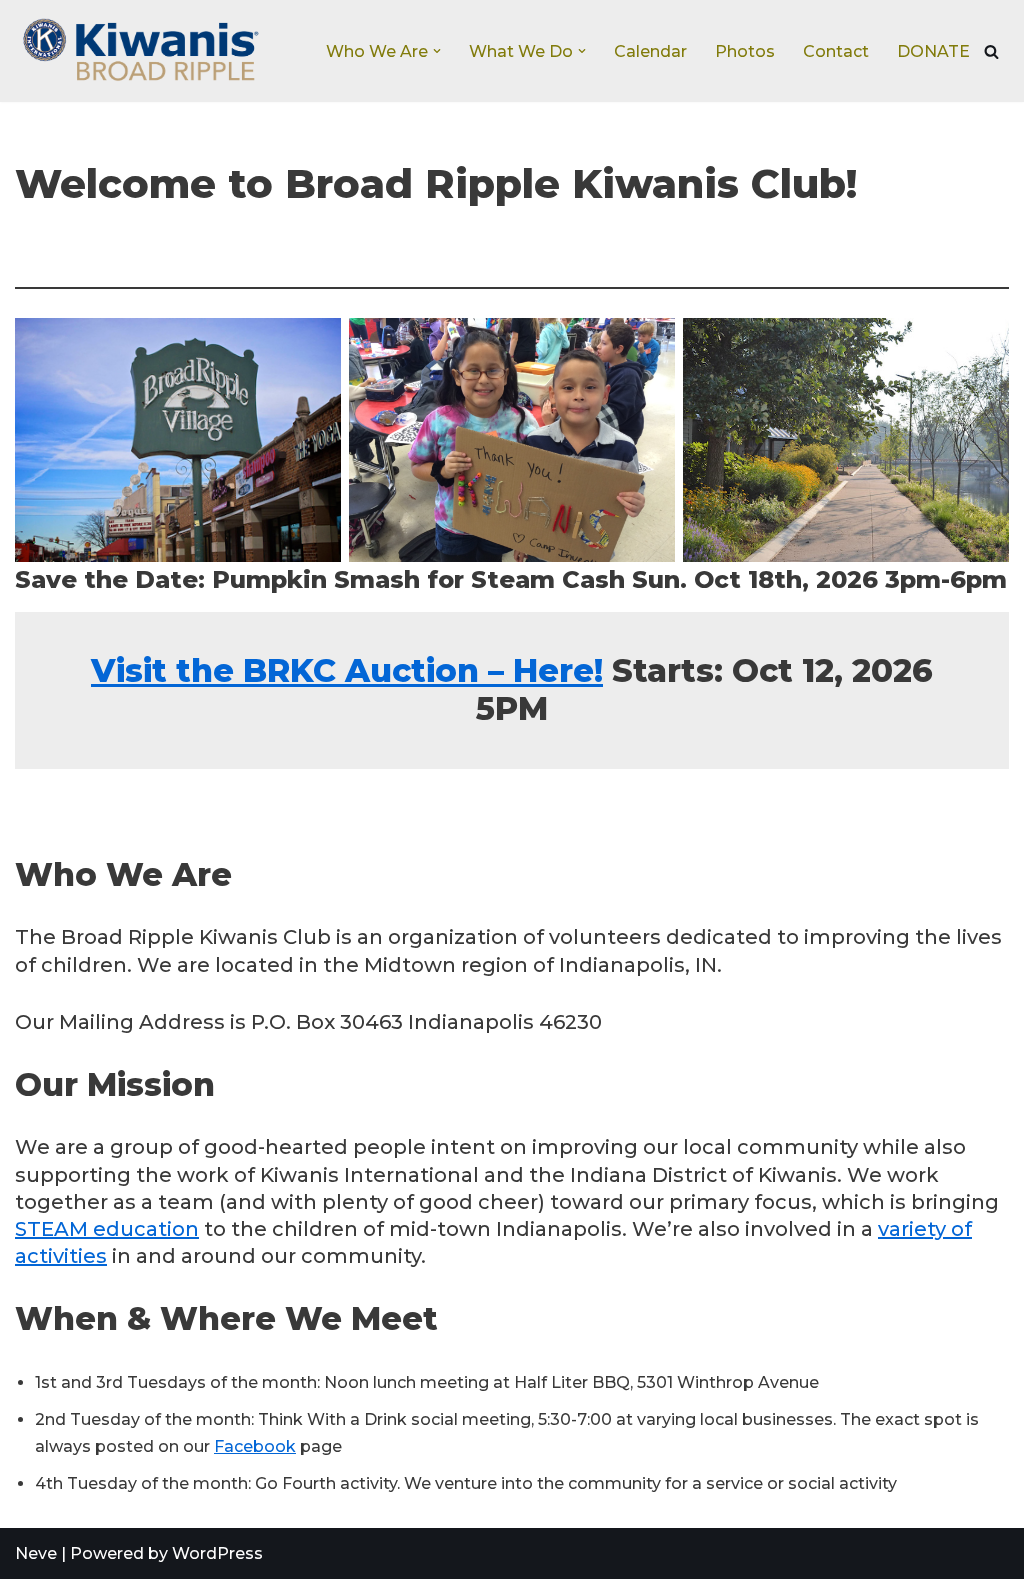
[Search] (991, 51)
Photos (745, 51)
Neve (36, 1553)
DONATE (933, 51)
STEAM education (107, 1229)
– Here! (347, 670)
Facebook (255, 1446)
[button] (437, 51)
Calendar (650, 51)
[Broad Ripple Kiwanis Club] (140, 51)
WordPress (217, 1553)
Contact (836, 51)
